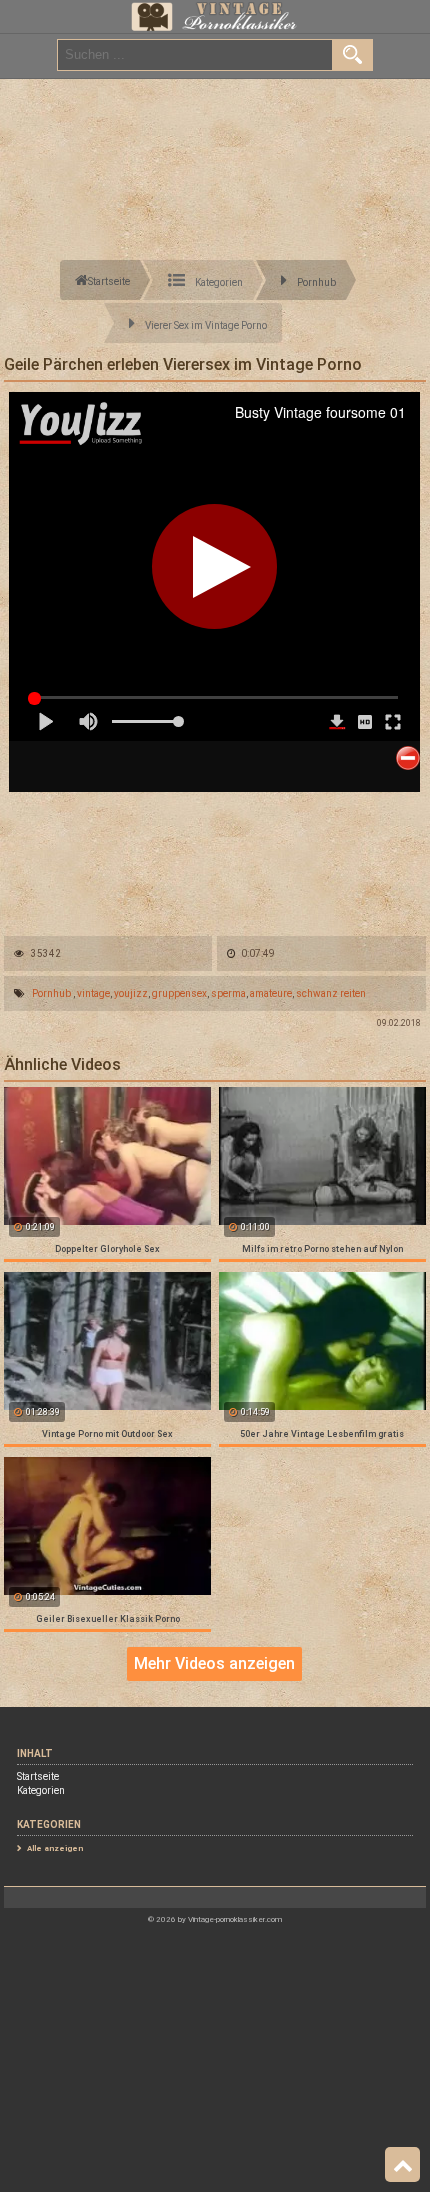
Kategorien (41, 1790)
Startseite (38, 1776)
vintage (93, 993)
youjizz (131, 993)
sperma (228, 993)
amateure (271, 993)
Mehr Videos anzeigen (214, 1663)
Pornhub (51, 993)
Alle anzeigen (55, 1848)
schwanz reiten (331, 993)
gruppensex (179, 993)
